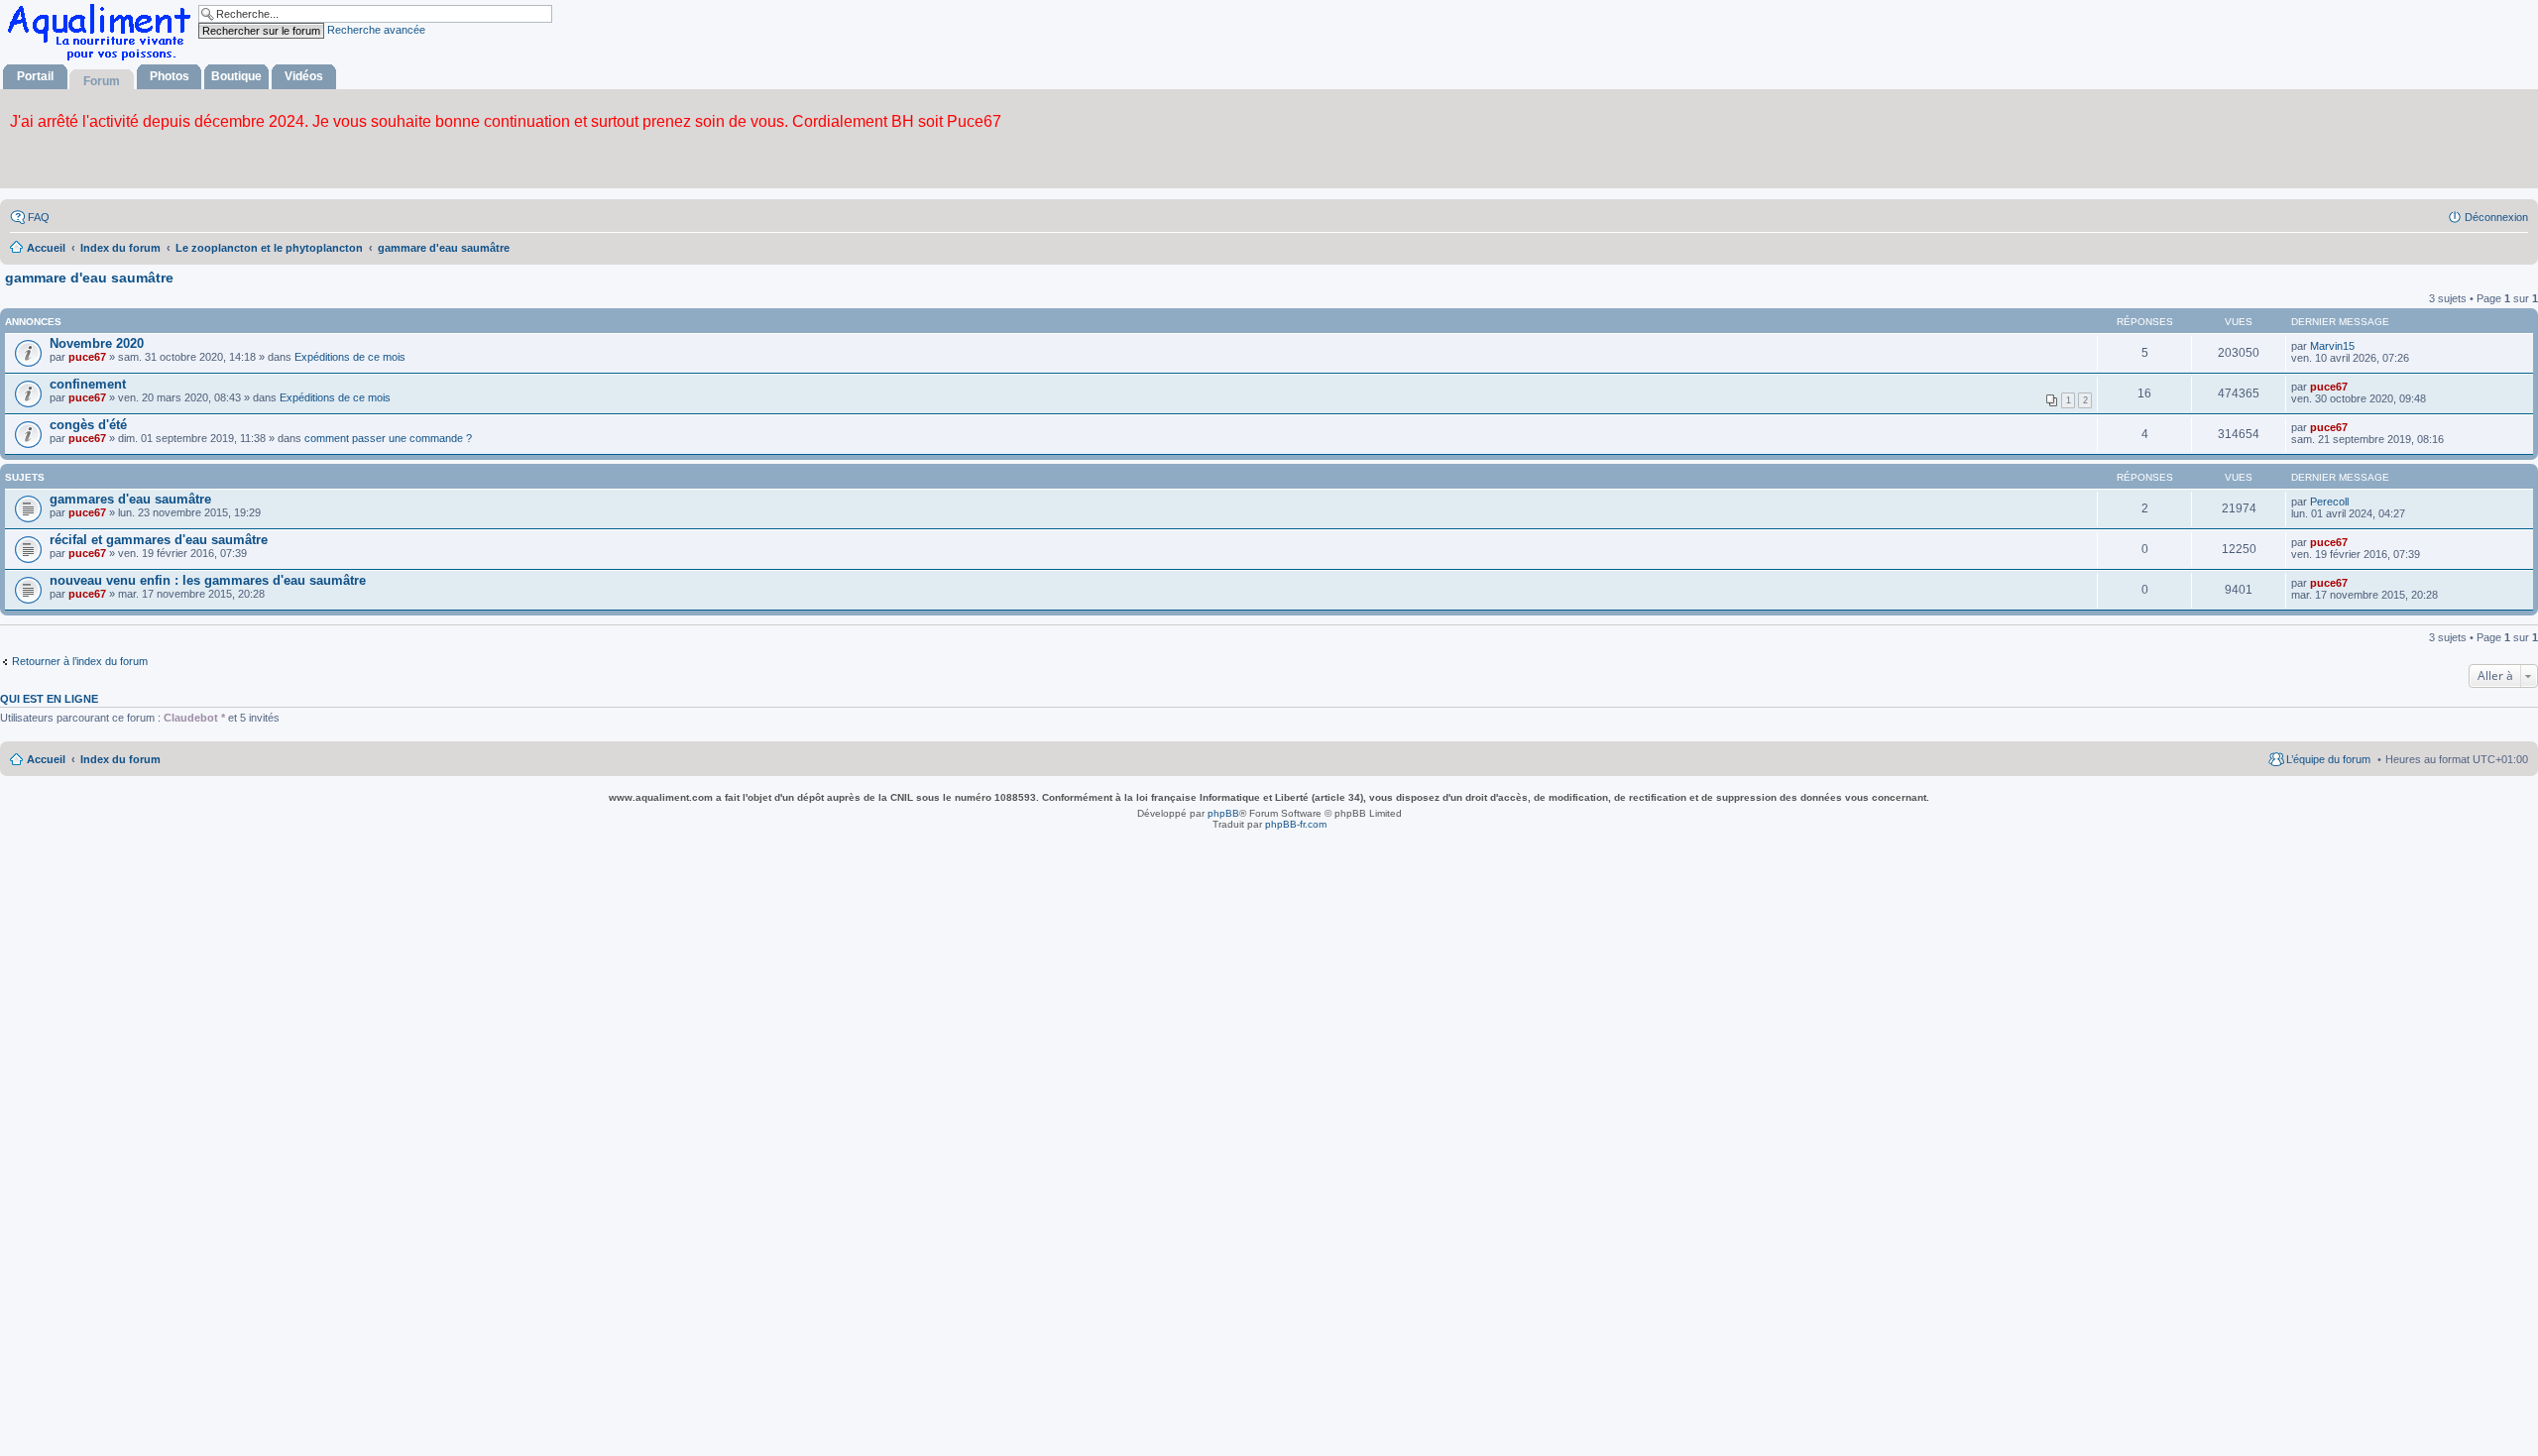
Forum (102, 81)
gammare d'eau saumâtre (89, 278)
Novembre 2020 (97, 343)
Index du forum (120, 759)
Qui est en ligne (49, 699)
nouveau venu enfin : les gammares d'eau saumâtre (208, 580)
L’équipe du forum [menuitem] (2328, 759)
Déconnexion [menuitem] (2496, 217)
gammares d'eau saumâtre (130, 499)
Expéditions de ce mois (350, 357)
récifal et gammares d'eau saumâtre (159, 540)
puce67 (87, 357)
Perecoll (2329, 502)
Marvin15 (2332, 346)
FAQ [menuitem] (39, 217)
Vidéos (304, 76)
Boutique (236, 76)
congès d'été (88, 425)
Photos (170, 76)
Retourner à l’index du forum (80, 661)
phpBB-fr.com (1296, 824)
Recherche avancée (376, 30)
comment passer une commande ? (388, 438)
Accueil (46, 759)
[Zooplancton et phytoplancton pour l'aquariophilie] (103, 60)
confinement (88, 384)
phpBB (1223, 813)
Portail (35, 76)
